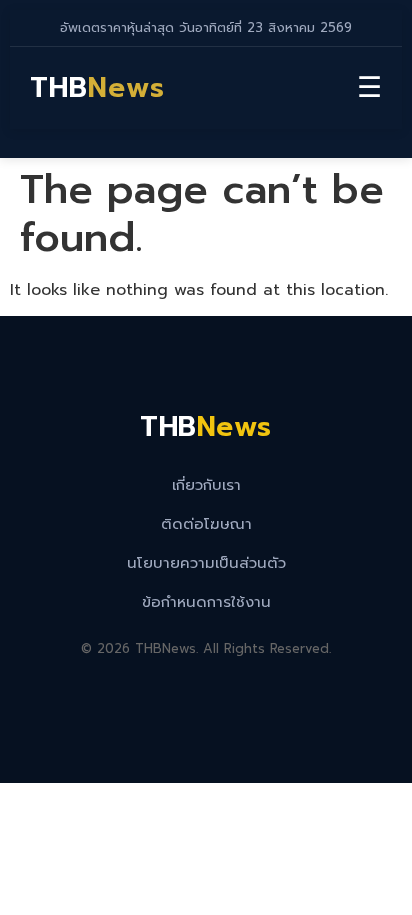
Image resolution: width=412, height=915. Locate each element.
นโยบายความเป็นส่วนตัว (206, 563)
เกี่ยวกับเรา (206, 485)
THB (97, 88)
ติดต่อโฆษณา (206, 524)
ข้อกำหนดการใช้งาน (206, 602)
